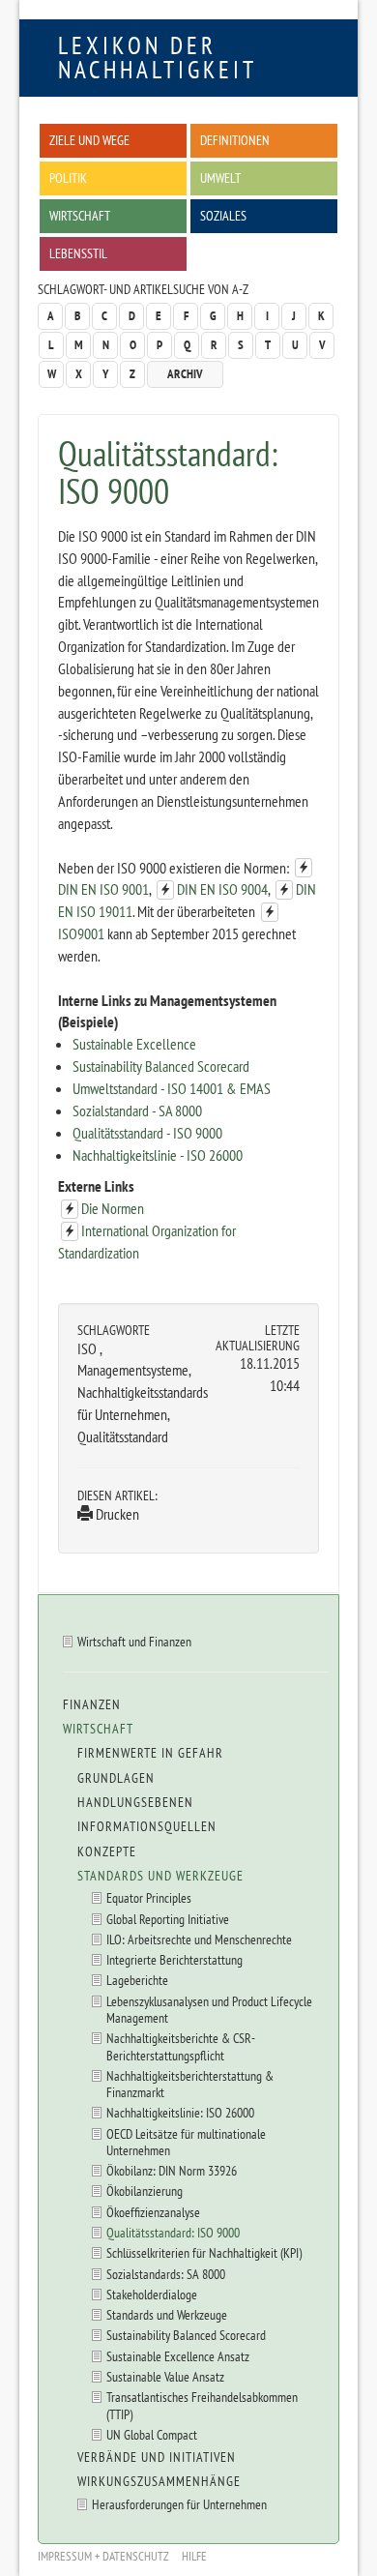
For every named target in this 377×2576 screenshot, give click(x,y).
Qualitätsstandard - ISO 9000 (147, 1133)
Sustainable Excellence (134, 1044)
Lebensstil (78, 253)
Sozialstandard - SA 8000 (137, 1110)
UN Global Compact (152, 2434)
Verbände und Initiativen (157, 2457)
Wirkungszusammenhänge (159, 2481)
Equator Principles (149, 1897)
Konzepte (107, 1851)
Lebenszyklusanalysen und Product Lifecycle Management (209, 2009)
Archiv (185, 374)
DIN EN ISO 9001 (103, 889)
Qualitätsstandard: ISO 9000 (173, 2232)
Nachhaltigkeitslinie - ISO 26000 (158, 1155)
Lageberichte (137, 1980)
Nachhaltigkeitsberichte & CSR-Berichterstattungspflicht (181, 2046)
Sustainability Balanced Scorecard (161, 1066)
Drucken (116, 1514)
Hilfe (194, 2556)
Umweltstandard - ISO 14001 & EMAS (172, 1088)
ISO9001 (81, 933)
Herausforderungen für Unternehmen (179, 2504)
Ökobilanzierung (145, 2191)
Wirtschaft (80, 215)
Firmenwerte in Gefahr (150, 1753)
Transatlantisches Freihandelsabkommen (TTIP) (202, 2405)
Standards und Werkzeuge (160, 1876)
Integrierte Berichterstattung (174, 1959)
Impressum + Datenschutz (103, 2556)
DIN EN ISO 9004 (222, 889)
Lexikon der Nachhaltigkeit (158, 58)
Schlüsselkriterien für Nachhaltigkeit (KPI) (204, 2252)
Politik (68, 178)
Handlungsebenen (135, 1802)
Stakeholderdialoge (152, 2294)
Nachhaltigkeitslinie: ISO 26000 (180, 2112)
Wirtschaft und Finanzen (134, 1641)
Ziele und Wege (89, 140)
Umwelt (220, 178)
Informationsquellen (147, 1826)
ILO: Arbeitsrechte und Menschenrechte (199, 1939)
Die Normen (113, 1208)
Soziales (223, 215)
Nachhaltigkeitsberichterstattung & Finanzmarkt (190, 2084)
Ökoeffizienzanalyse (153, 2212)
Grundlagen (116, 1778)
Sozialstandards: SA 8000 (166, 2274)
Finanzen (92, 1704)
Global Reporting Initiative (168, 1919)
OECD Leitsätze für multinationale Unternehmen (186, 2142)
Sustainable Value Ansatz (165, 2376)
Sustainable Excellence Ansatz (178, 2356)
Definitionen (235, 140)
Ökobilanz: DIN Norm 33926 (172, 2170)
